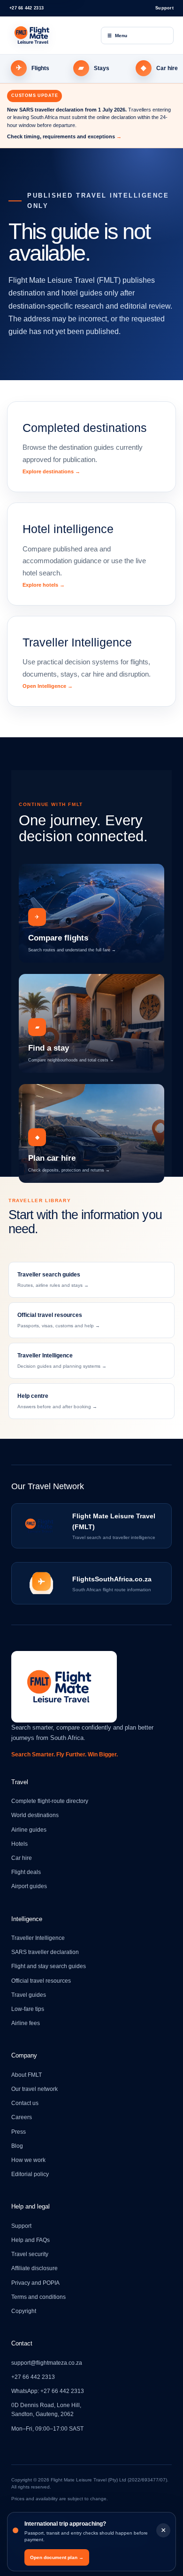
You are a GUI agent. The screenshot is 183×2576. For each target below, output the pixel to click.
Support (164, 8)
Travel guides (29, 1995)
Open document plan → (57, 2557)
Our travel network (34, 2089)
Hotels (19, 1844)
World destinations (35, 1815)
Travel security (30, 2254)
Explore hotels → (44, 585)
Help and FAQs (30, 2240)
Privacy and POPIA (35, 2283)
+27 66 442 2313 (27, 8)
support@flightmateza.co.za (47, 2363)
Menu (117, 36)
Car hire (22, 1858)
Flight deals (26, 1872)
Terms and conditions (38, 2297)
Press (19, 2132)
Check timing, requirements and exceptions (64, 136)
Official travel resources (41, 1981)
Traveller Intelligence (38, 1938)
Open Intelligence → (48, 686)
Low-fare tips (28, 2009)
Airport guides (29, 1886)
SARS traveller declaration (45, 1952)
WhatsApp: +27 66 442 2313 (48, 2391)
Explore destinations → (51, 471)
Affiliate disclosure (34, 2268)
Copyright (24, 2311)
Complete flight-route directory (50, 1801)
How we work (28, 2160)
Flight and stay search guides (49, 1966)
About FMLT (27, 2075)
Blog (17, 2146)
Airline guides (29, 1830)
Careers (22, 2117)
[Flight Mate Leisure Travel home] (49, 35)
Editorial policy (30, 2174)
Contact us (25, 2103)
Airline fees (26, 2023)
